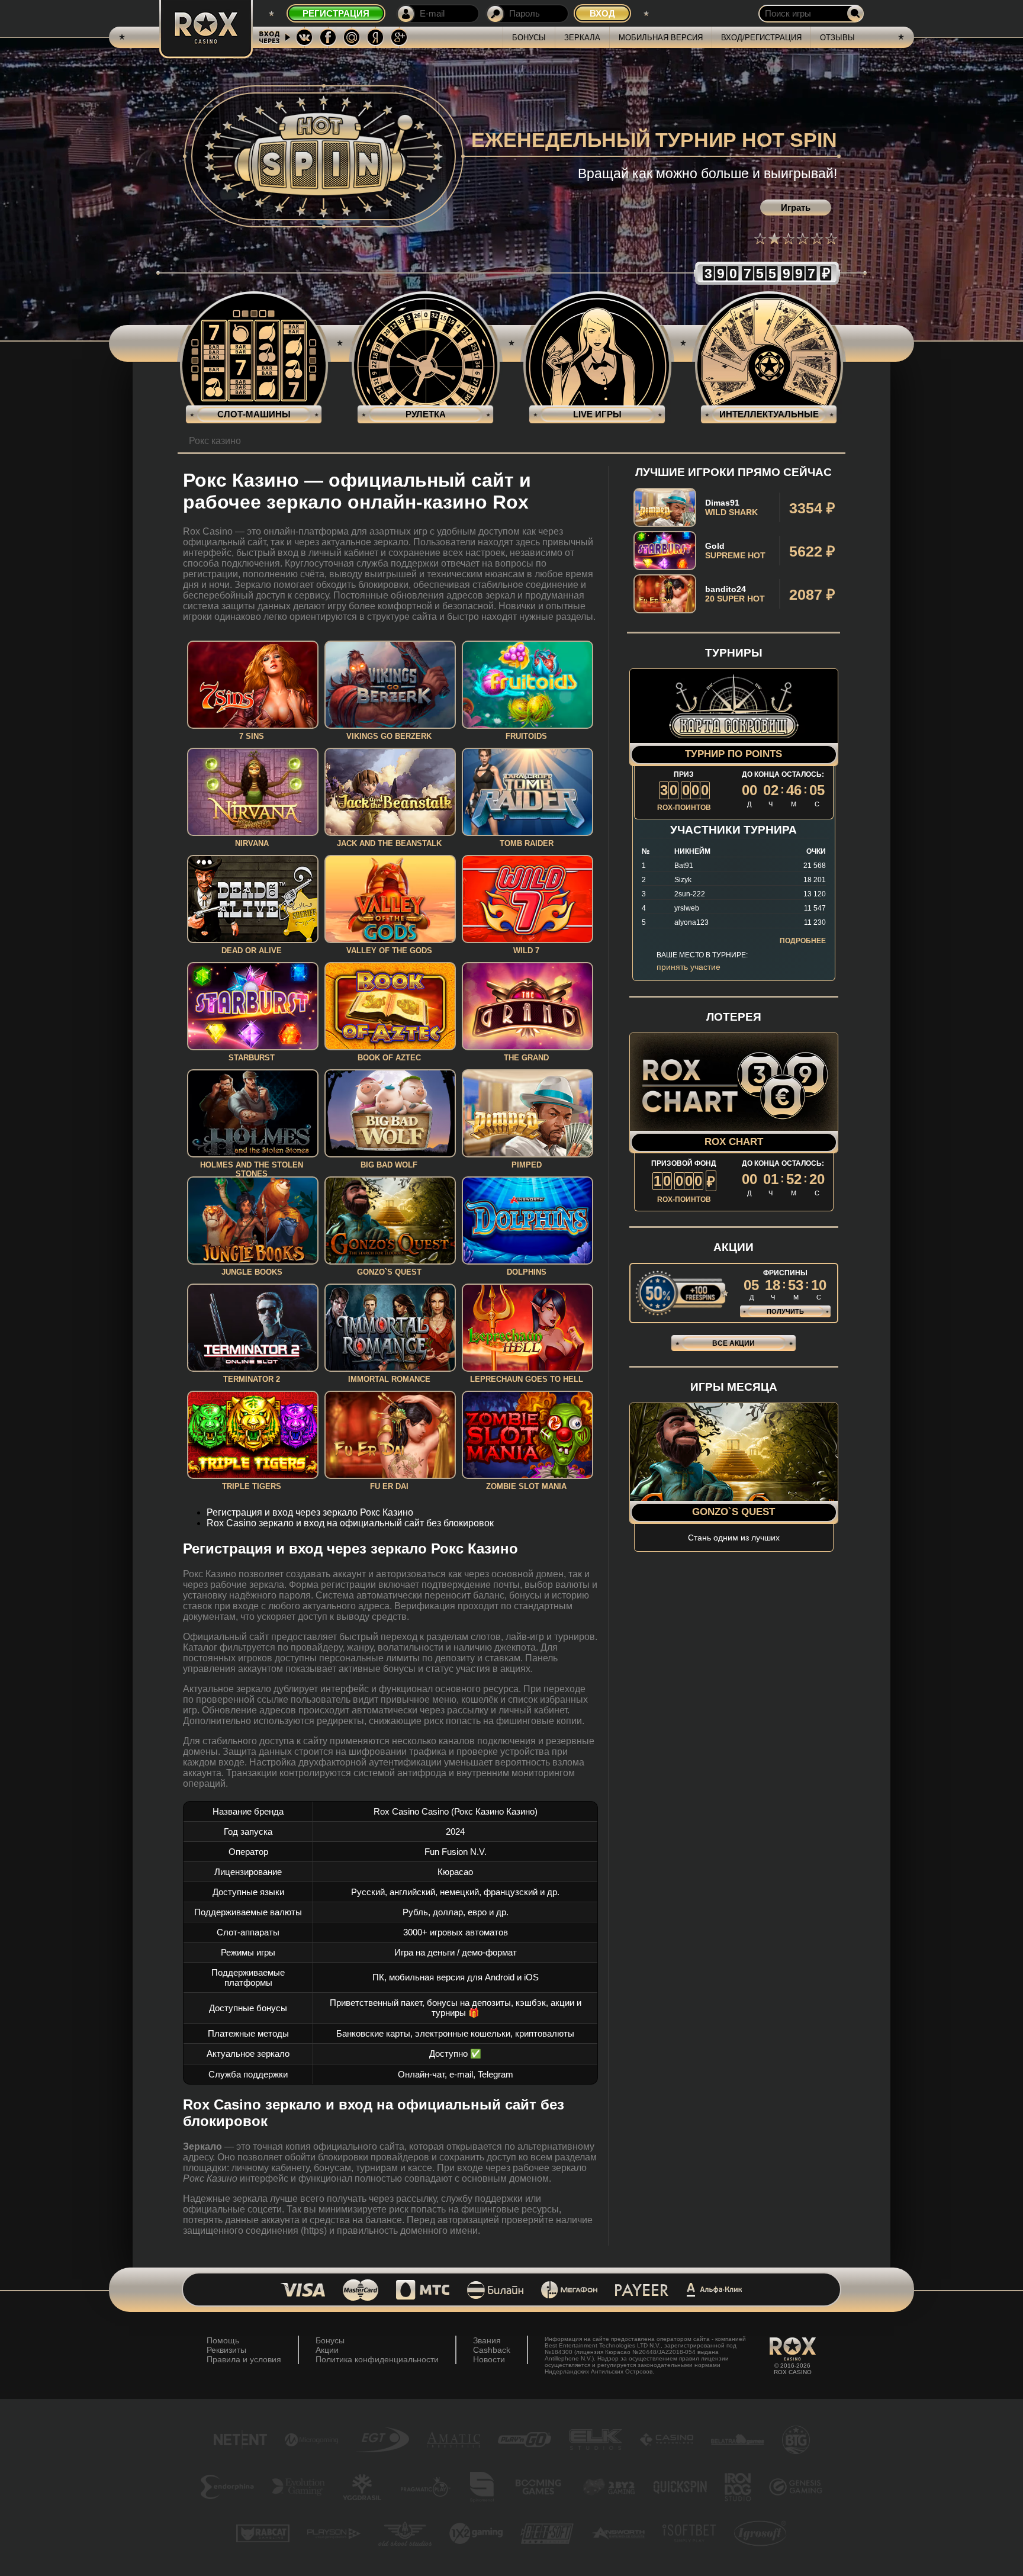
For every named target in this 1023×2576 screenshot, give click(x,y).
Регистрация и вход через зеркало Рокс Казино (310, 1512)
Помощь (223, 2340)
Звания (487, 2340)
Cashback (492, 2350)
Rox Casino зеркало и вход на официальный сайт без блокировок (350, 1523)
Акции (327, 2350)
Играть (796, 208)
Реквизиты (226, 2350)
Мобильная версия (661, 38)
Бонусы (529, 38)
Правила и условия (244, 2359)
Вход (602, 13)
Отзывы (837, 38)
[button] (760, 239)
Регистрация (336, 13)
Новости (489, 2359)
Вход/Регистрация (761, 38)
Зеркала (582, 38)
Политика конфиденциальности (377, 2359)
